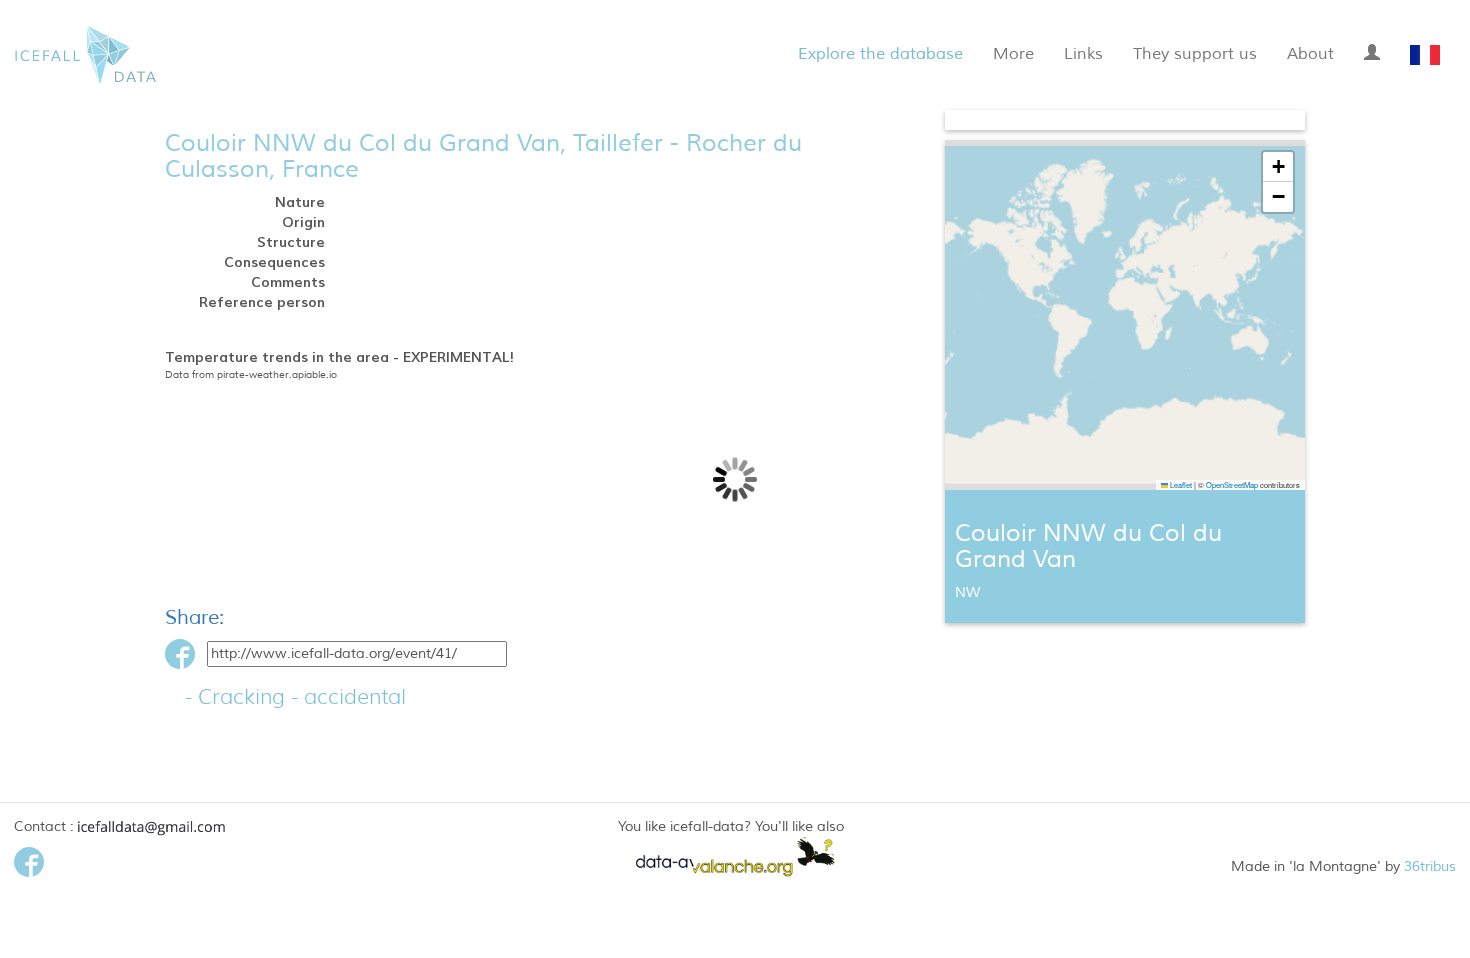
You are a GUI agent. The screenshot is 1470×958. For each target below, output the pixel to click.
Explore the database (880, 54)
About (1310, 54)
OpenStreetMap (1232, 484)
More (1013, 54)
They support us (1195, 54)
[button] (1278, 167)
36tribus (1430, 866)
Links (1083, 54)
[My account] (1372, 49)
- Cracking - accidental (295, 697)
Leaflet (1180, 484)
